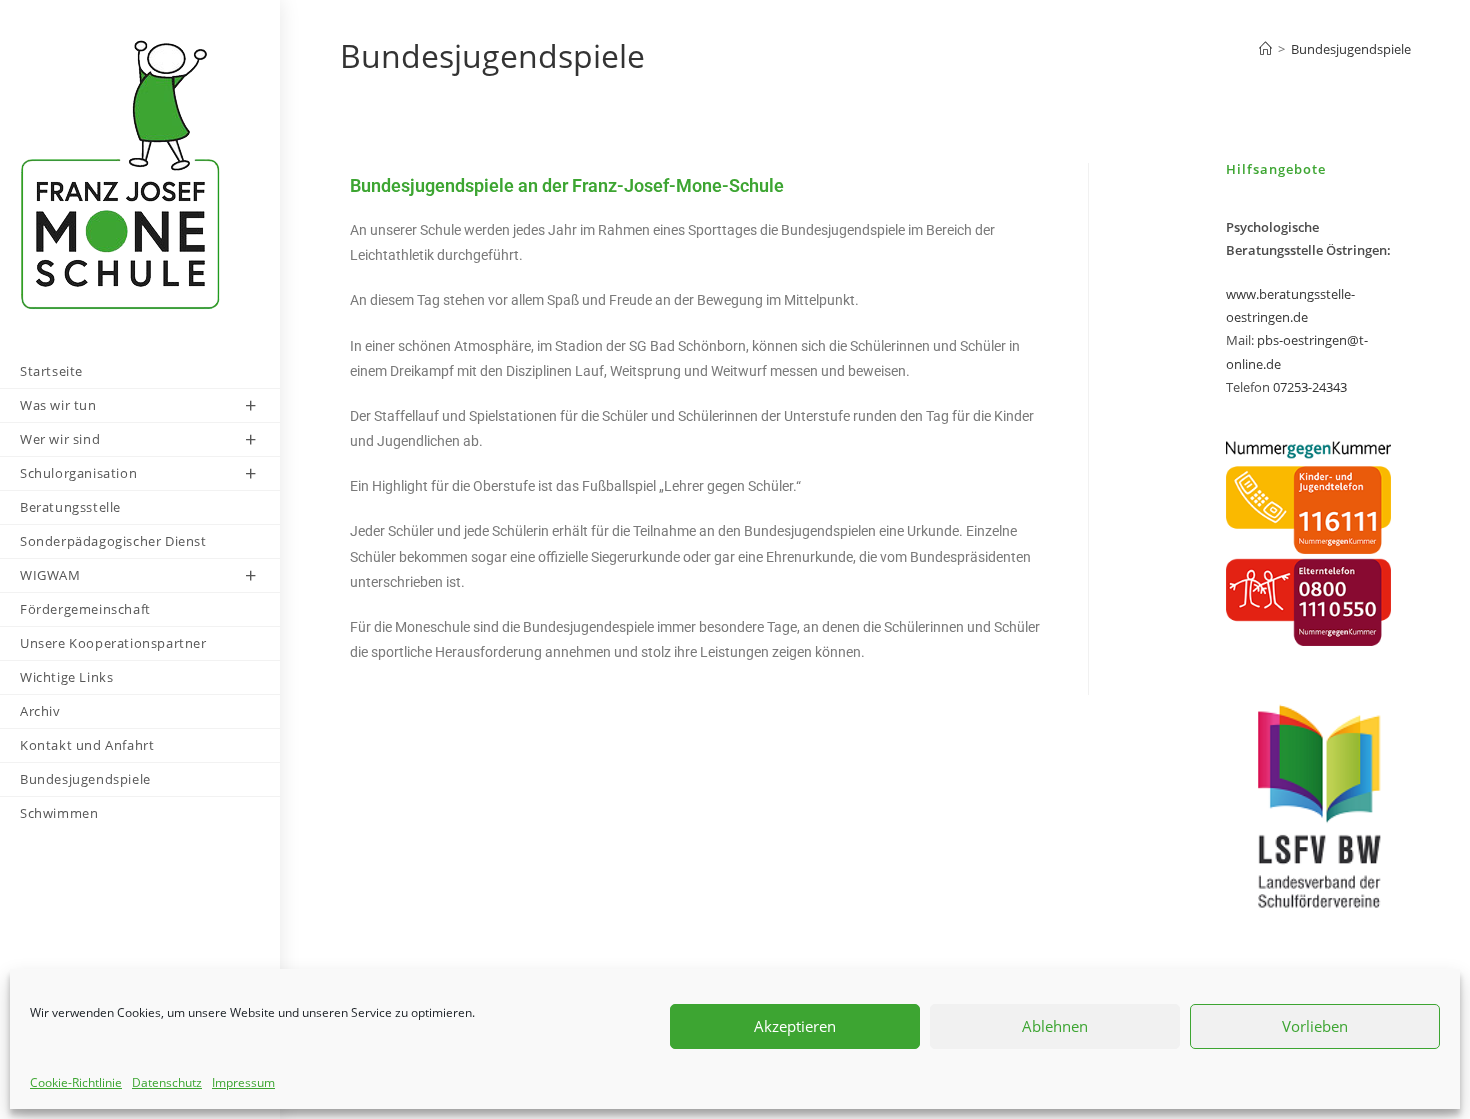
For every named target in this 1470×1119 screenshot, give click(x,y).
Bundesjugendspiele (1351, 49)
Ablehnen (1055, 1026)
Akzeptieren (795, 1026)
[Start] (1265, 49)
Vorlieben (1315, 1026)
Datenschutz (167, 1082)
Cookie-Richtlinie (76, 1082)
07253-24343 (1310, 387)
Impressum (243, 1082)
